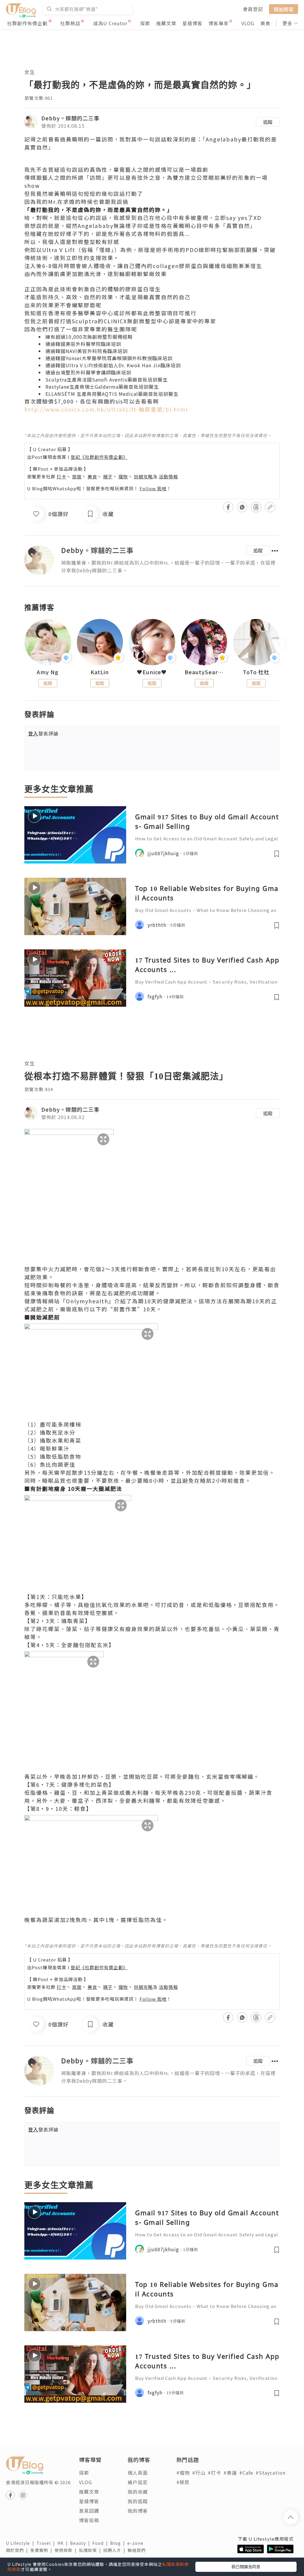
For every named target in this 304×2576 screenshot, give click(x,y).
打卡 (61, 476)
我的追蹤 (138, 2501)
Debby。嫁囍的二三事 (70, 118)
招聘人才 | (115, 2550)
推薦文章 (166, 23)
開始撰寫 (284, 9)
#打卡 (214, 2473)
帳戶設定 (138, 2482)
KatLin (100, 672)
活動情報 (168, 476)
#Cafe (246, 2473)
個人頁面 (138, 2473)
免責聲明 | (42, 2550)
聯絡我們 (138, 2550)
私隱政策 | (91, 2550)
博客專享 (218, 23)
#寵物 (183, 2473)
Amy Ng (48, 672)
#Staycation (271, 2473)
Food (101, 2543)
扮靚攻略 (143, 476)
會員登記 (253, 9)
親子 (108, 476)
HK (64, 2543)
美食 (265, 23)
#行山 (199, 2473)
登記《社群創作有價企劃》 (99, 457)
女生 (30, 72)
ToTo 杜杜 (256, 672)
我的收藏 (138, 2492)
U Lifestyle (21, 2543)
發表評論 (43, 733)
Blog (119, 2543)
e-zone (137, 2543)
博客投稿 (89, 2520)
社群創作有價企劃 (27, 23)
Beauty (81, 2543)
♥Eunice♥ (152, 672)
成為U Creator (110, 23)
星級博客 (192, 23)
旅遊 (77, 476)
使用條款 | (67, 2550)
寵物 (123, 476)
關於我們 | (18, 2550)
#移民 (183, 2482)
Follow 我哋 (153, 488)
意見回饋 (89, 2511)
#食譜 (230, 2473)
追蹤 (268, 122)
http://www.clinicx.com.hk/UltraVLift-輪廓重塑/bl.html (106, 409)
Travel (47, 2543)
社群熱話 (70, 23)
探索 (145, 23)
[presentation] (24, 645)
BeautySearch (204, 672)
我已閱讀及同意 (246, 2566)
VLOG (248, 23)
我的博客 (138, 2511)
